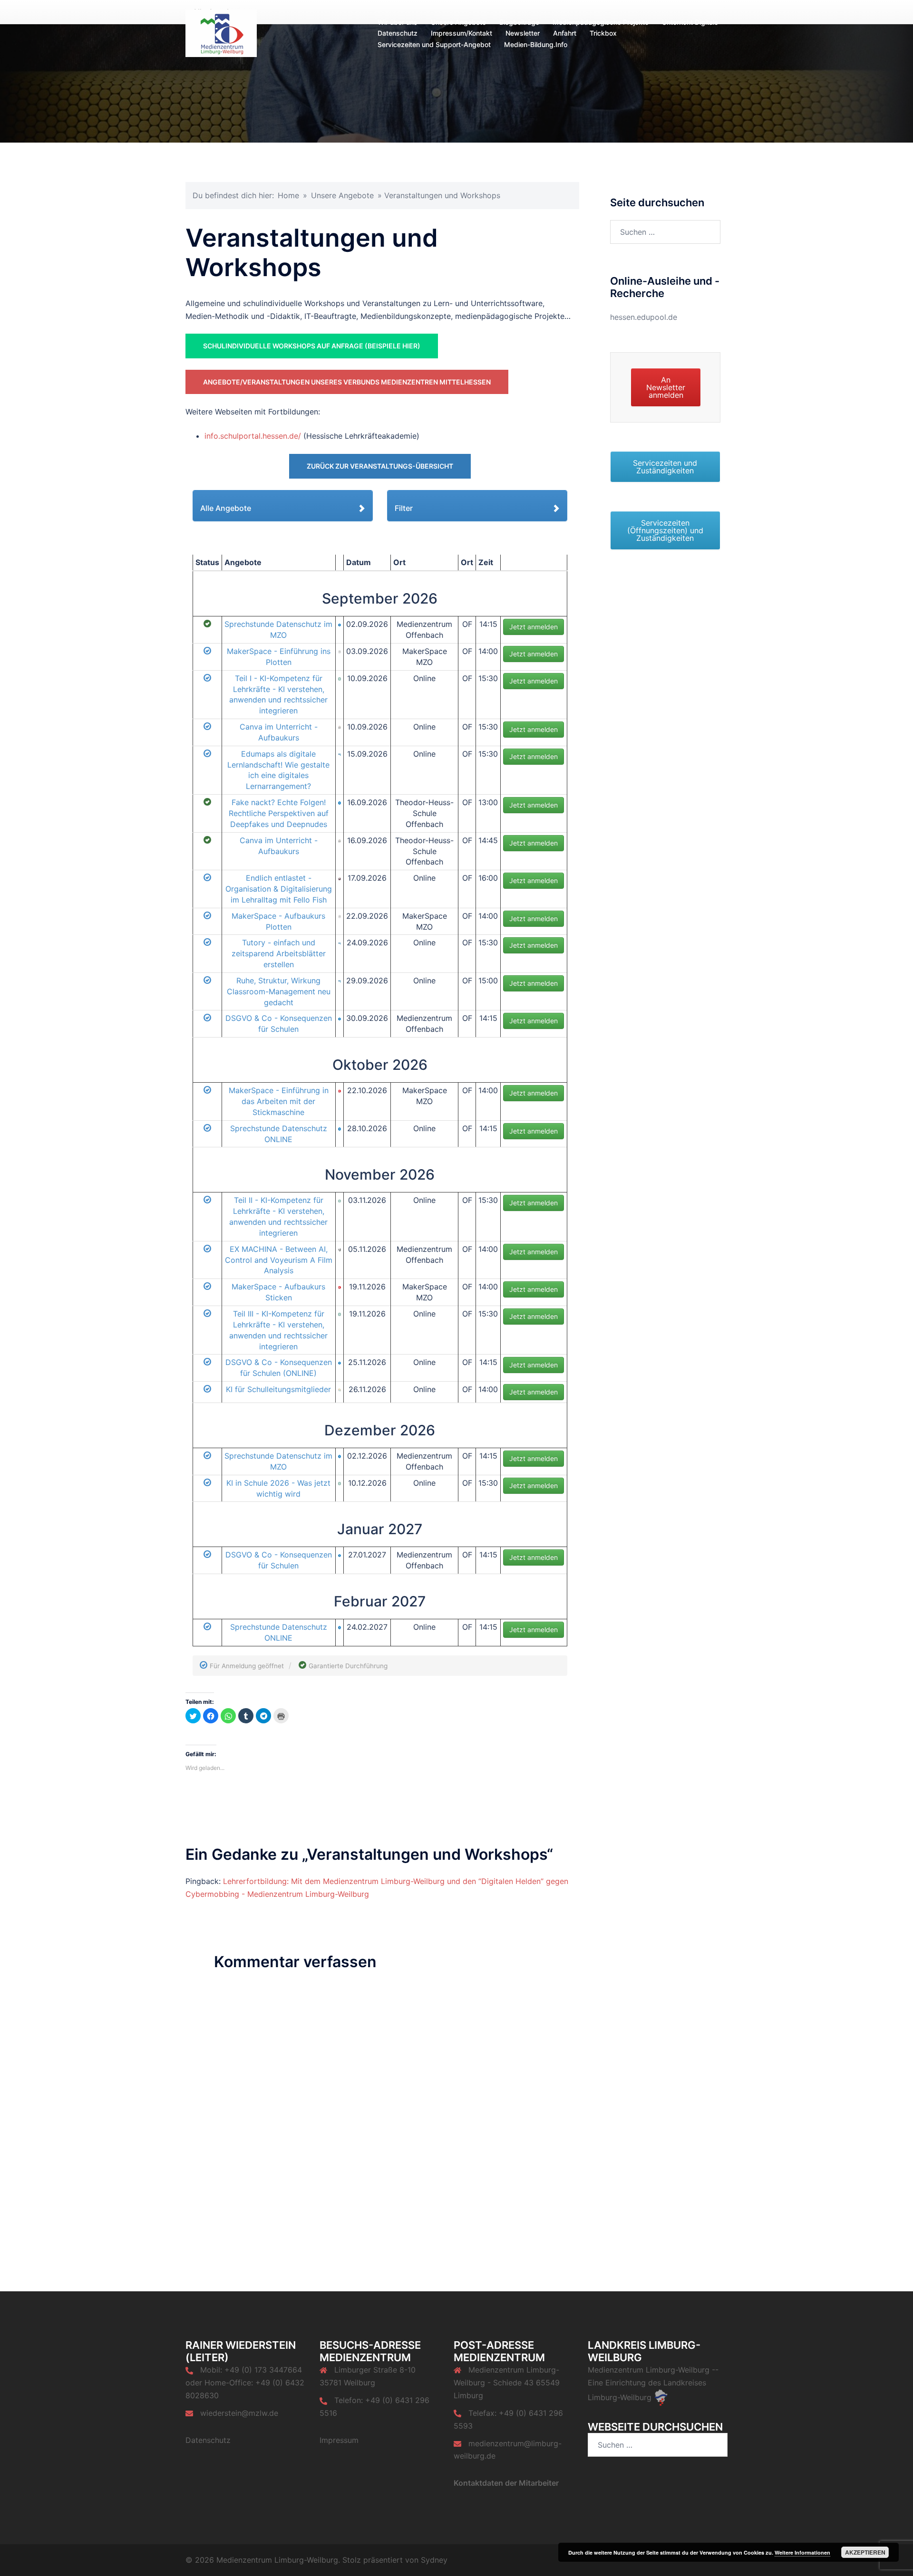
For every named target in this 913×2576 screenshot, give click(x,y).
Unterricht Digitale (690, 22)
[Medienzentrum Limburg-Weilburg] (221, 32)
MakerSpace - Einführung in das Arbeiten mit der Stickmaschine (279, 1101)
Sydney (434, 2560)
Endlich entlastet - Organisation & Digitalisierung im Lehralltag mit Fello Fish (279, 889)
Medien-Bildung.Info (536, 44)
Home (288, 195)
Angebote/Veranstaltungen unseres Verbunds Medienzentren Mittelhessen (347, 382)
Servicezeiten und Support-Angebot (434, 44)
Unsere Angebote (458, 22)
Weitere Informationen (802, 2552)
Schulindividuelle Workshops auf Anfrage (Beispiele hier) (312, 346)
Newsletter (523, 33)
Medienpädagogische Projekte (601, 22)
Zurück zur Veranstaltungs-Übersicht (380, 466)
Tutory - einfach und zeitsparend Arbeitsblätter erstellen (279, 953)
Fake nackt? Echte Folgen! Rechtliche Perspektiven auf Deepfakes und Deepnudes (279, 813)
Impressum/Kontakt (461, 33)
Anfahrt (565, 33)
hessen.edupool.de (644, 317)
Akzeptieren (865, 2552)
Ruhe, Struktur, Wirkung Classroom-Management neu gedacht (279, 991)
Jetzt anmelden (534, 627)
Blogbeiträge (519, 22)
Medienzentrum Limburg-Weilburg (649, 2370)
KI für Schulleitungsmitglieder (278, 1389)
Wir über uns (398, 22)
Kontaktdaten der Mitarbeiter (506, 2483)
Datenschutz (398, 33)
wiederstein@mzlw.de (239, 2413)
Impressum (339, 2440)
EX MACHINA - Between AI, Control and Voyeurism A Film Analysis (279, 1260)
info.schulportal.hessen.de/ (253, 436)
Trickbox (603, 33)
